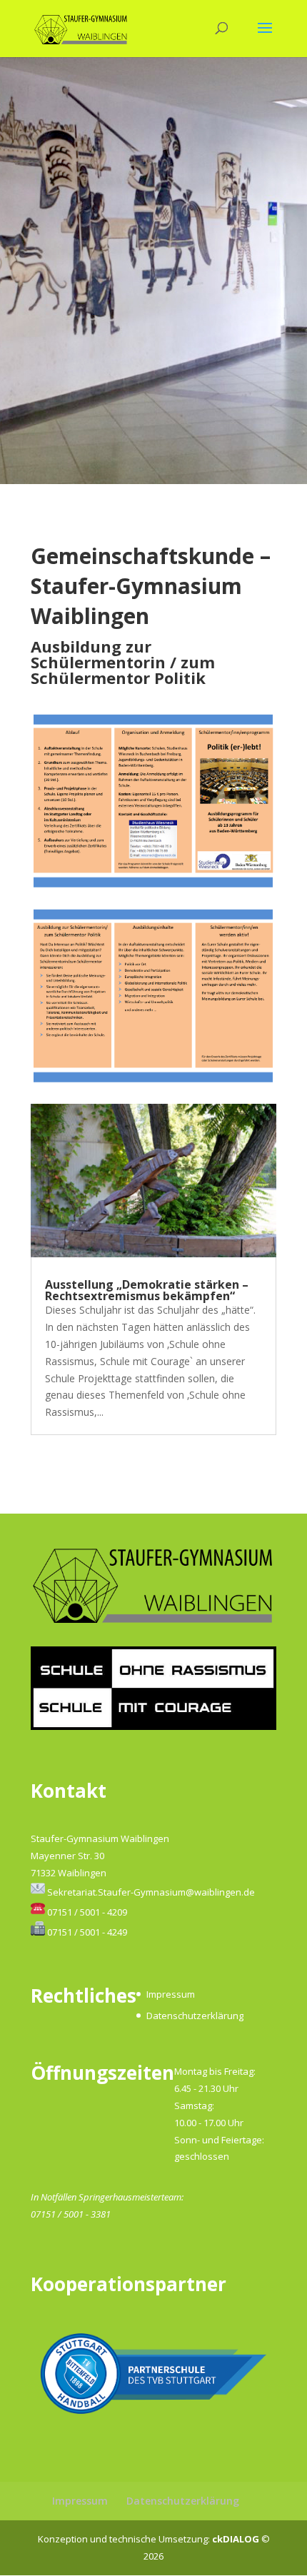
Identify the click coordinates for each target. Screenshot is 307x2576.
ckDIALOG (237, 2539)
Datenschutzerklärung (195, 2016)
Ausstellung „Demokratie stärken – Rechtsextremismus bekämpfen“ (147, 1290)
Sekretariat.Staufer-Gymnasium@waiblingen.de (151, 1892)
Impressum (171, 1994)
